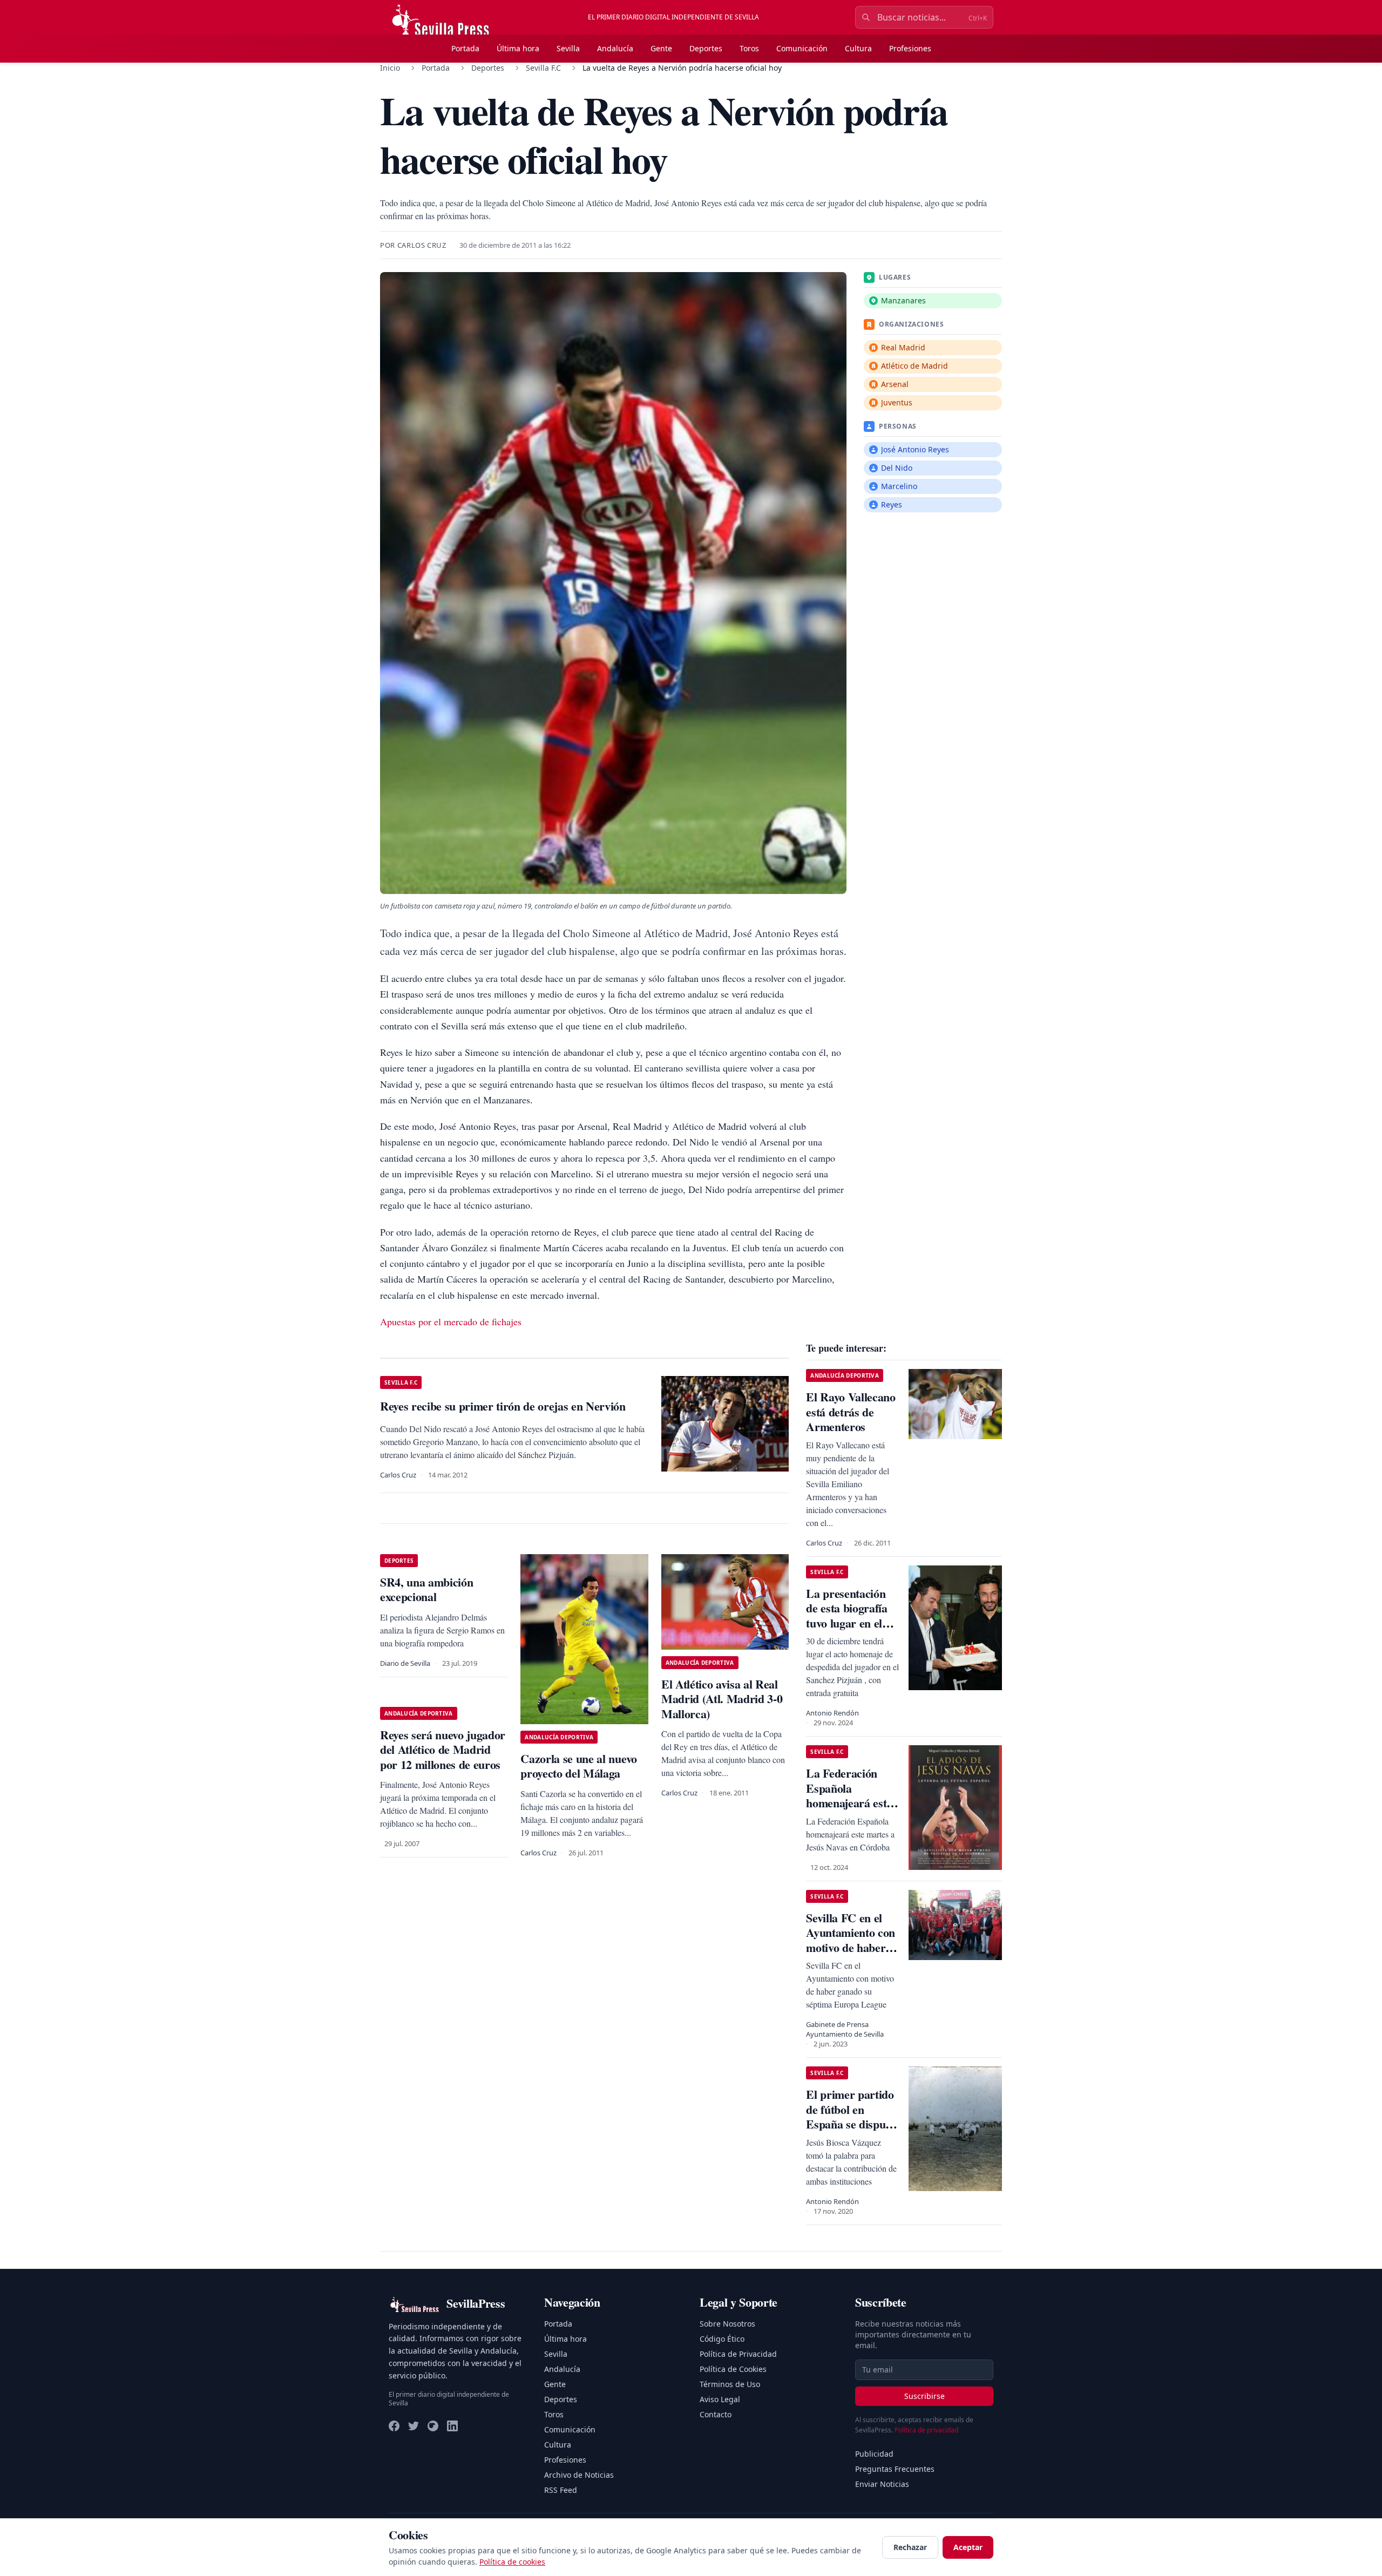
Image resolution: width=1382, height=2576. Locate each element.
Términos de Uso (730, 2384)
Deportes (706, 48)
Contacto (716, 2414)
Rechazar (910, 2547)
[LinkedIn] (452, 2426)
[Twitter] (414, 2426)
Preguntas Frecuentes (895, 2469)
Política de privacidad (926, 2430)
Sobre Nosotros (727, 2324)
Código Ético (722, 2339)
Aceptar (968, 2547)
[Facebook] (394, 2426)
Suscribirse (924, 2396)
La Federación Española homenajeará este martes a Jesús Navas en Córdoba (851, 1803)
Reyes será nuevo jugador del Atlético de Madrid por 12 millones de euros (443, 1750)
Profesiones (910, 48)
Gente (661, 48)
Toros (749, 48)
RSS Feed (561, 2490)
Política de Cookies (733, 2369)
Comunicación (802, 48)
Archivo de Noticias (579, 2475)
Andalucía (615, 48)
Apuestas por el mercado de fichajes (451, 1321)
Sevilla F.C (543, 68)
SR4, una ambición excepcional (426, 1589)
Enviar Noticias (882, 2484)
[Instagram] (433, 2426)
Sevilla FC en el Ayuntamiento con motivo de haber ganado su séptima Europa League (851, 1947)
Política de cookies (512, 2562)
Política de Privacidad (738, 2354)
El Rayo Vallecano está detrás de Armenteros (851, 1412)
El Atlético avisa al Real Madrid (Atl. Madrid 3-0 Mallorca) (722, 1699)
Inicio (390, 68)
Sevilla (568, 48)
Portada (465, 48)
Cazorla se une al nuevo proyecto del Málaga (578, 1766)
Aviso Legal (720, 2399)
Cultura (858, 48)
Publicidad (874, 2454)
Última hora (518, 48)
